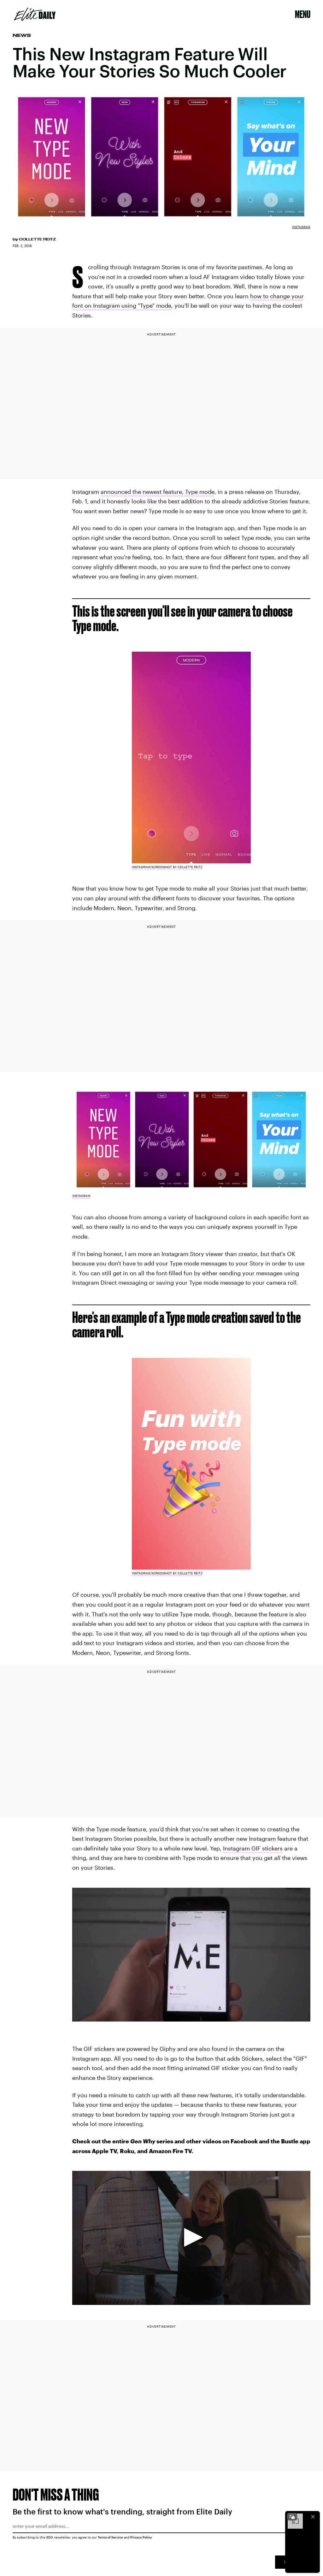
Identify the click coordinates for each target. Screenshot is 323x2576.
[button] (191, 2237)
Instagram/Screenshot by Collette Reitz (167, 867)
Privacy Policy (141, 2537)
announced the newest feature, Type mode (158, 492)
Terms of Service (110, 2537)
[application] (191, 2238)
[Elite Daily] (35, 14)
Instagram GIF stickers (253, 1848)
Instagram (301, 227)
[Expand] (292, 2517)
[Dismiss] (313, 2517)
